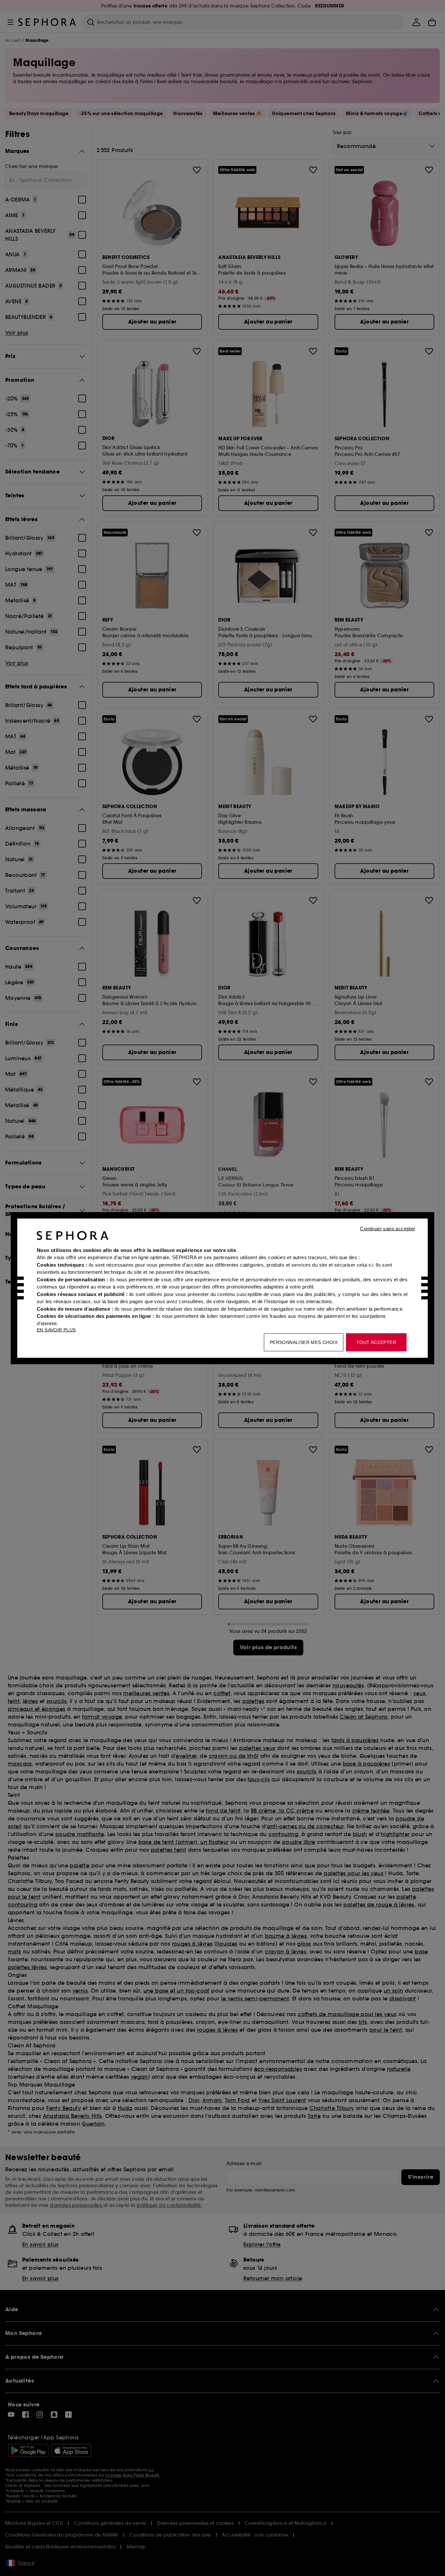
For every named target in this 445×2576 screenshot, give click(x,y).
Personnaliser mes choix (304, 1342)
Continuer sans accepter (388, 1228)
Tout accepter (376, 1342)
